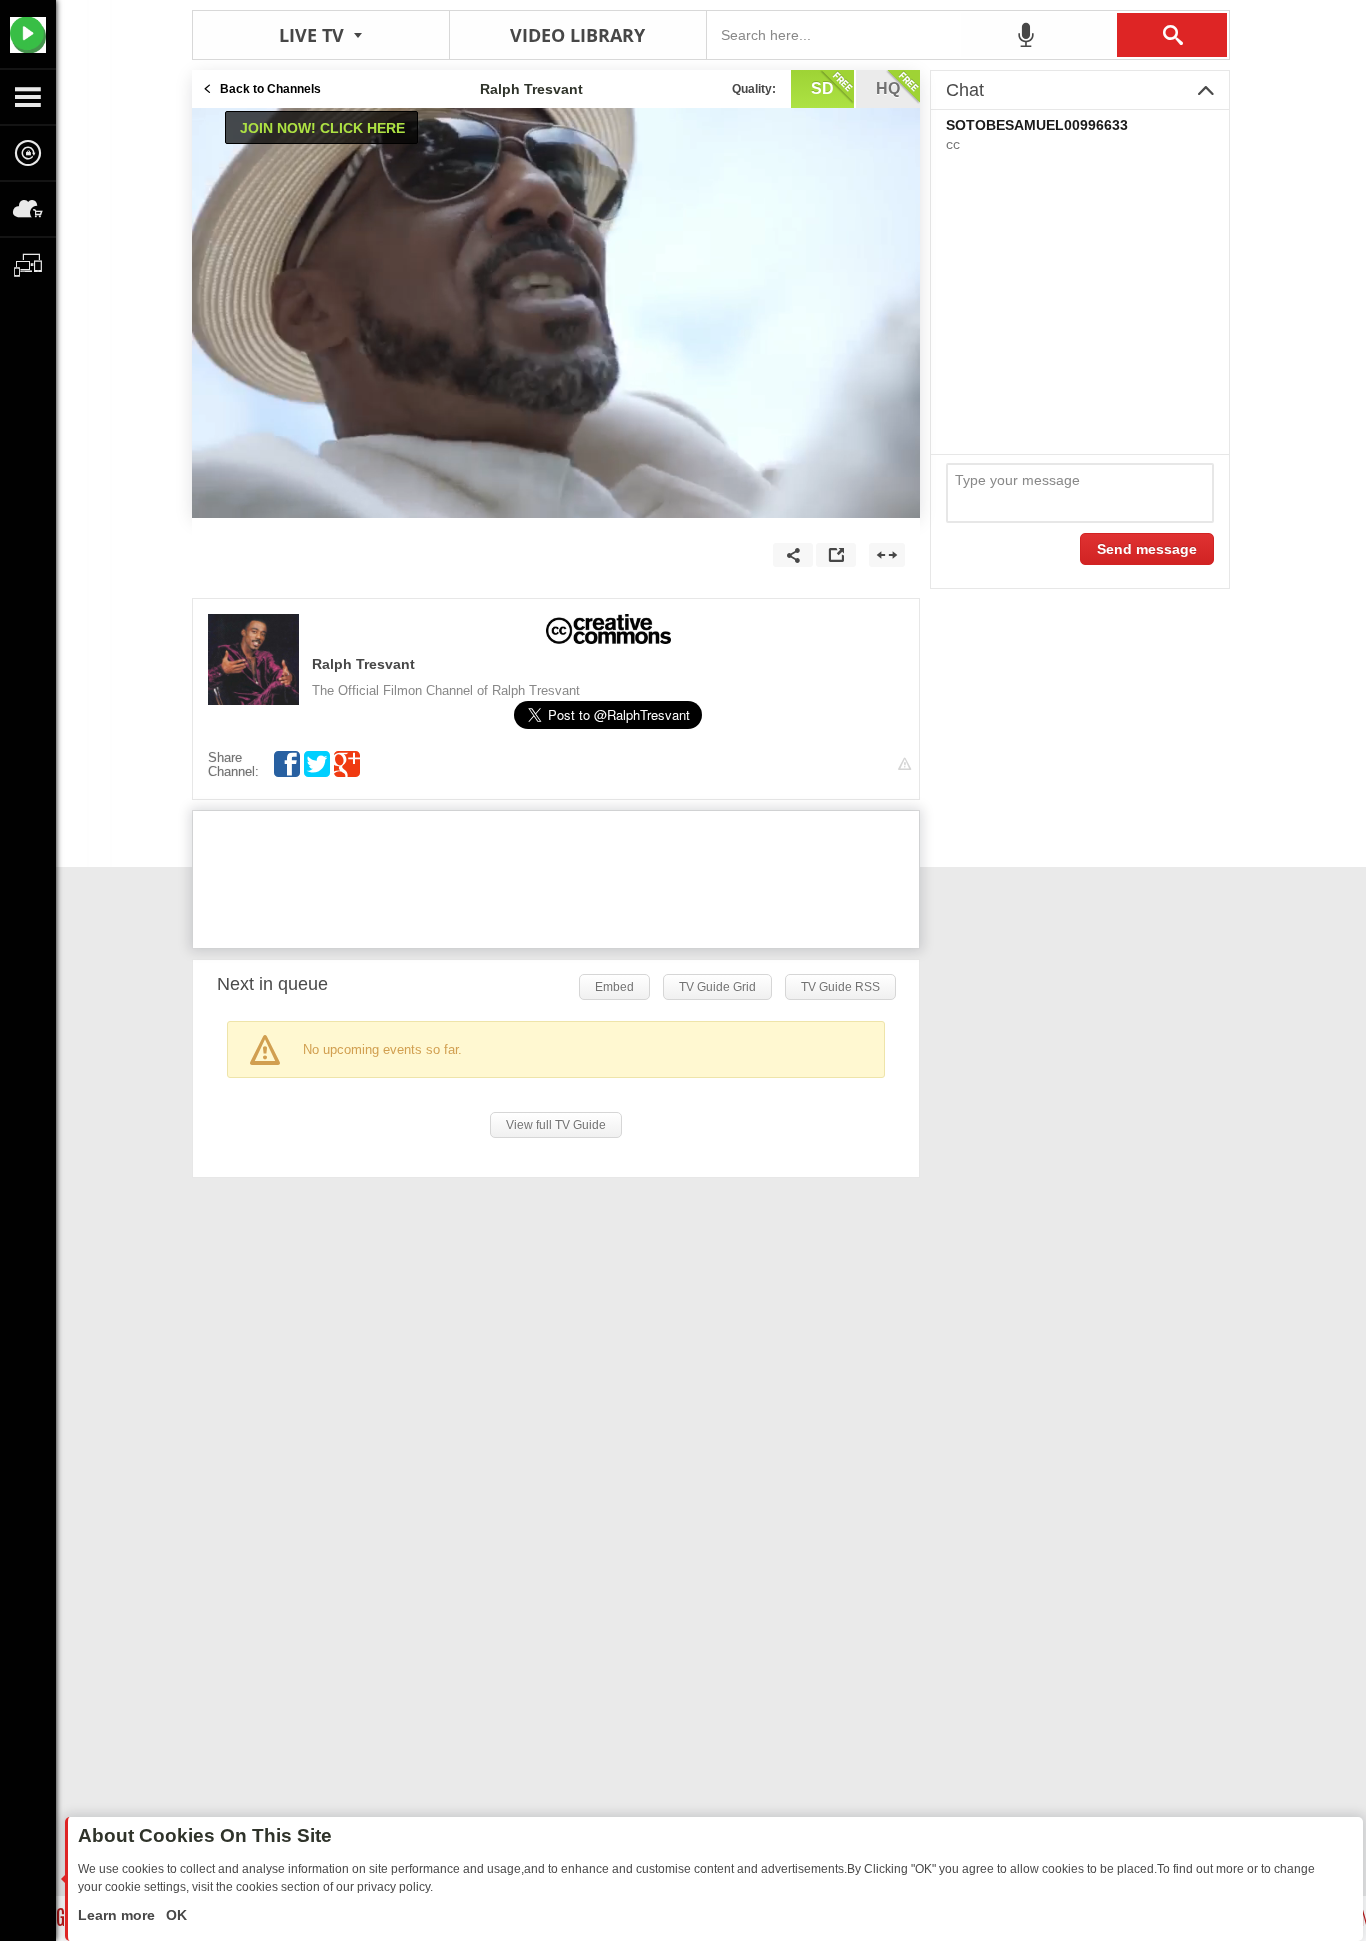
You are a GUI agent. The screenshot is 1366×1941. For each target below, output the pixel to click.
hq (888, 88)
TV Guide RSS (840, 987)
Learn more (118, 1915)
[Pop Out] (836, 555)
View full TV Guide (556, 1125)
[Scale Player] (887, 555)
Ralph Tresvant (363, 664)
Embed (614, 987)
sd (822, 88)
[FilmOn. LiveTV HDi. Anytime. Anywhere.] (28, 34)
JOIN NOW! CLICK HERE (322, 128)
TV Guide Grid (717, 987)
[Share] (793, 555)
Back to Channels (270, 89)
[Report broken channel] (904, 764)
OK (174, 1915)
